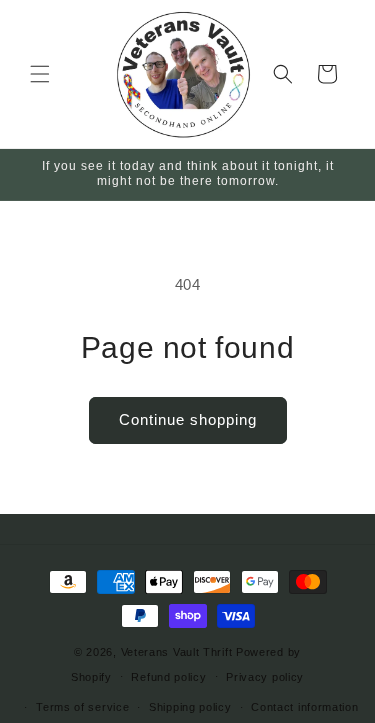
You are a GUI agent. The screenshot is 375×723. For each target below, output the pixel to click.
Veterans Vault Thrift (177, 652)
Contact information (304, 707)
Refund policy (168, 677)
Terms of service (82, 707)
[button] (40, 74)
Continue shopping (188, 419)
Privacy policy (265, 677)
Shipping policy (190, 707)
